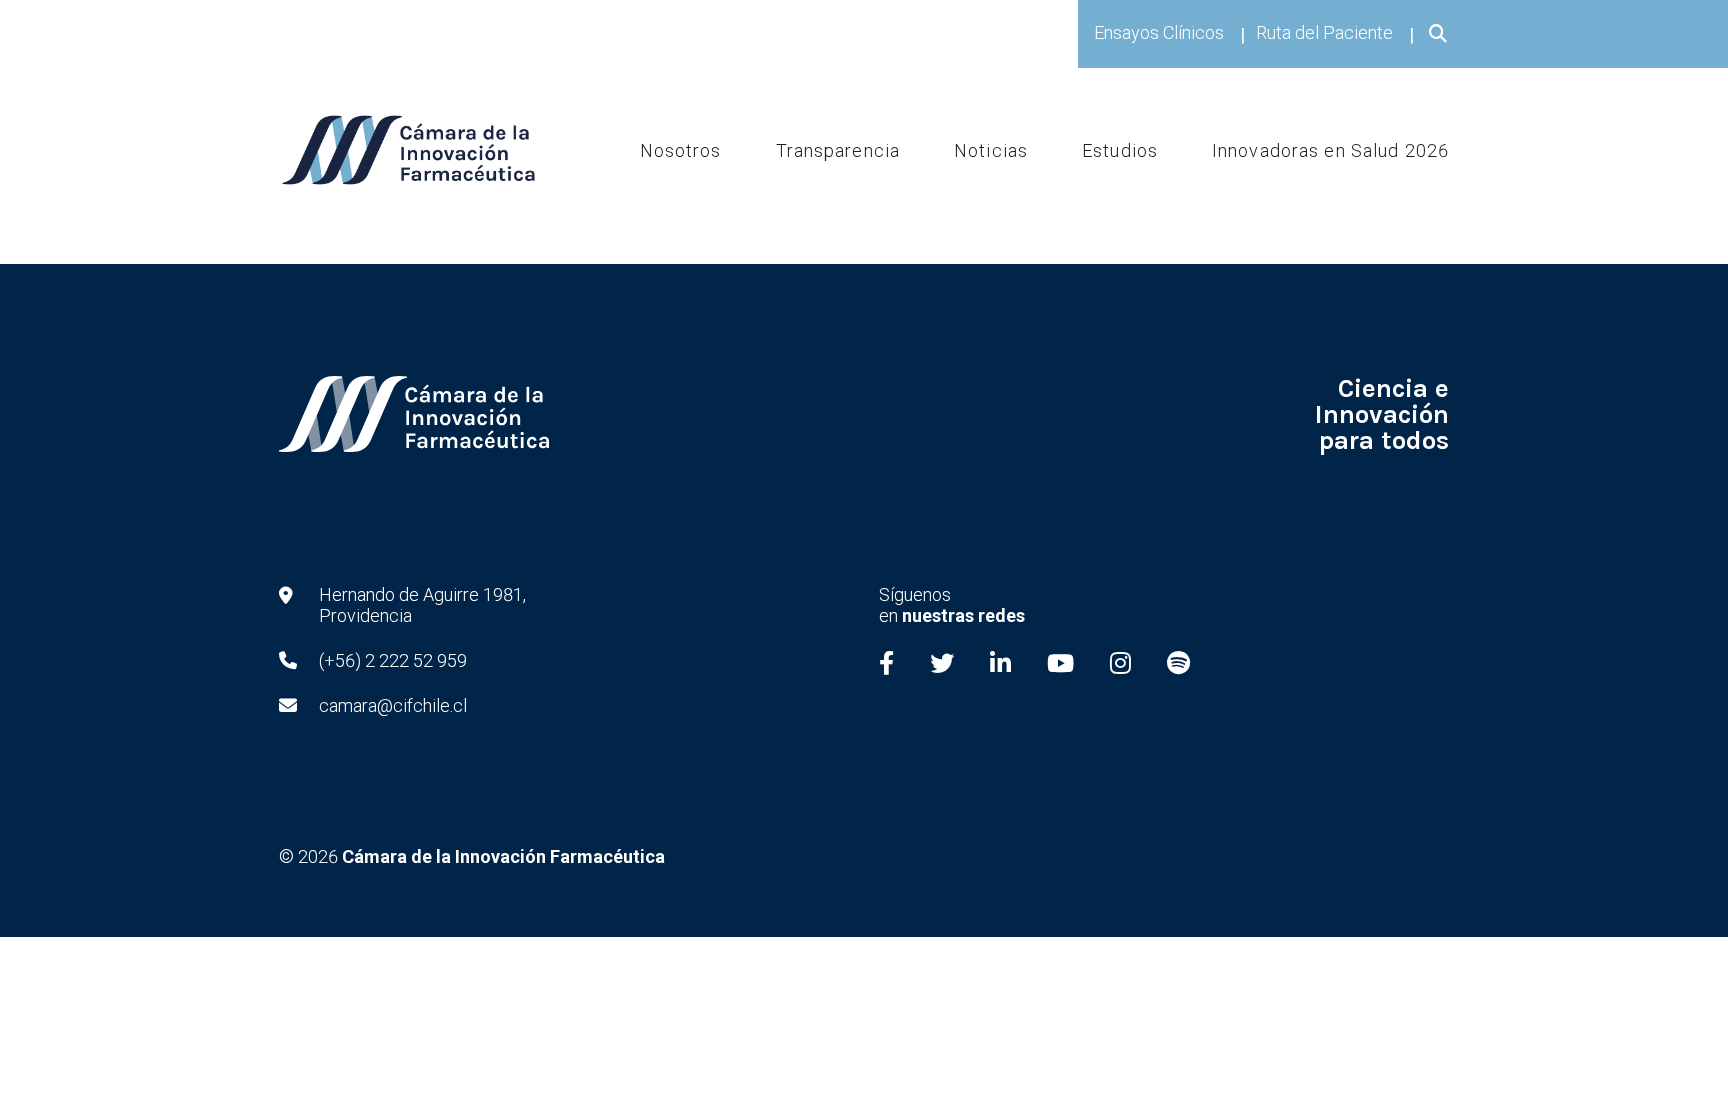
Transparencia (838, 149)
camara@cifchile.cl (393, 705)
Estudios (1120, 149)
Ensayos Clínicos (1159, 33)
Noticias (991, 149)
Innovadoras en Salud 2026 (1330, 149)
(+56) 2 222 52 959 (393, 660)
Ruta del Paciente (1324, 33)
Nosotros (681, 149)
